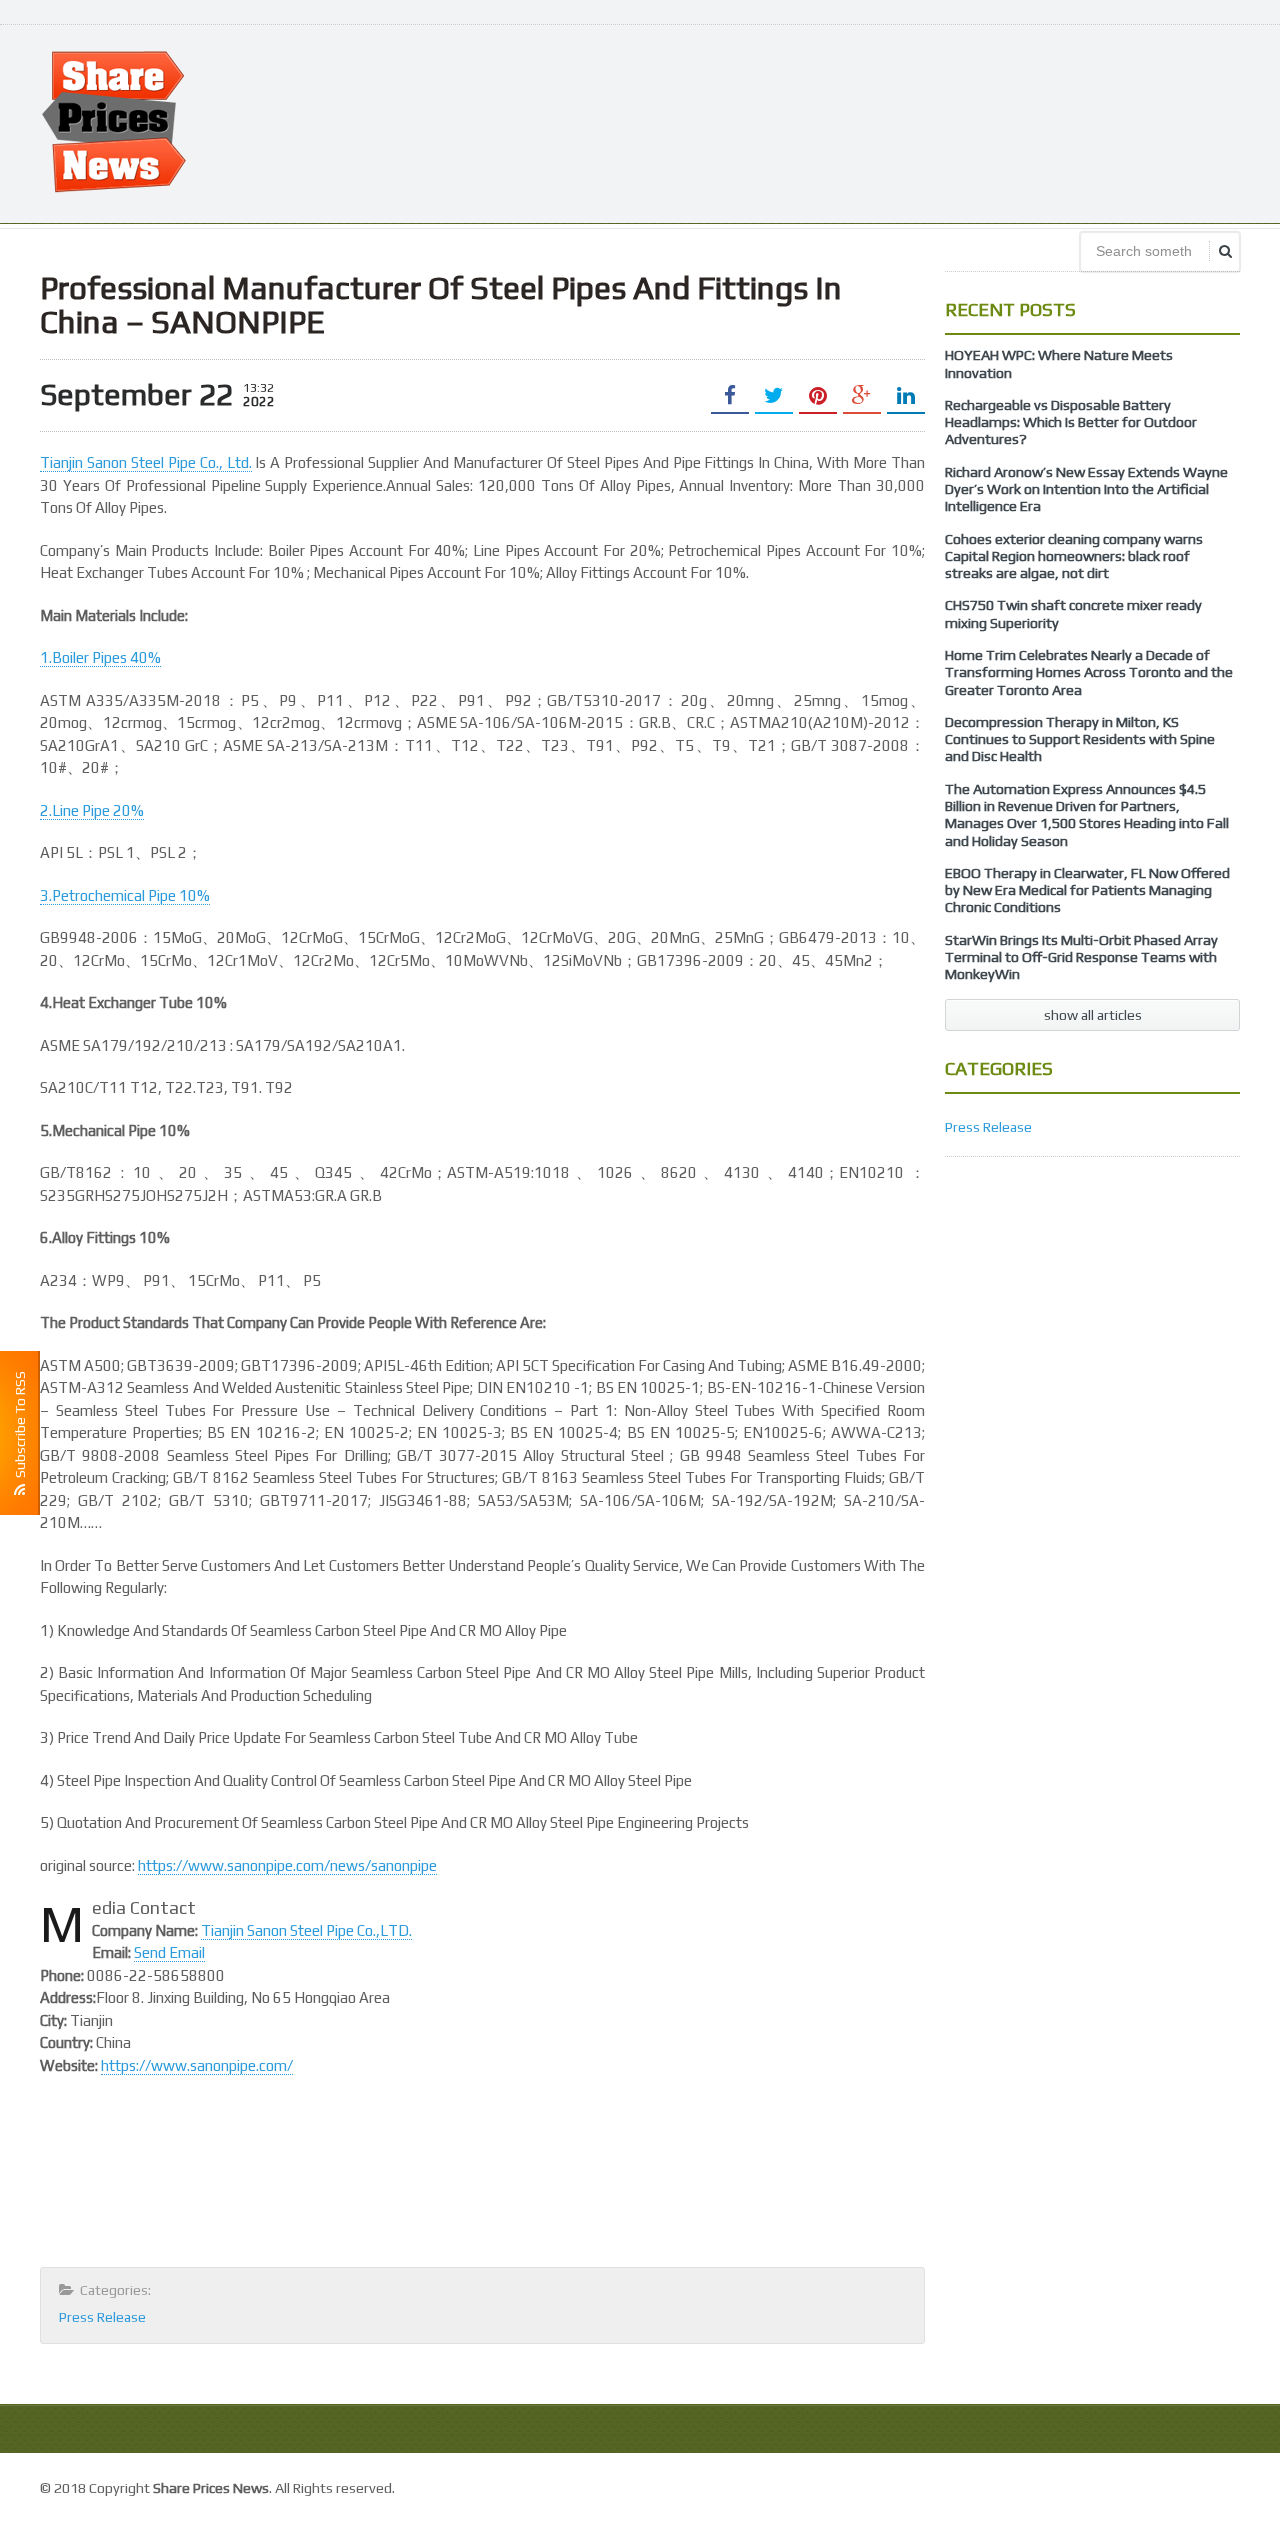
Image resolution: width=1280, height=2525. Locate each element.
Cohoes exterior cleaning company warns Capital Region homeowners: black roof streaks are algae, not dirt (1074, 556)
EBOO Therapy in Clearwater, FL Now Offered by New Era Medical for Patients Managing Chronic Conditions (1087, 890)
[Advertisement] (876, 122)
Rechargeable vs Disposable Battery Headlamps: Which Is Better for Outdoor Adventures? (1071, 422)
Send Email (169, 1952)
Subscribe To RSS (20, 1427)
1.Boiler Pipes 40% (100, 657)
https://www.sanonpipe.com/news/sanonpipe (287, 1865)
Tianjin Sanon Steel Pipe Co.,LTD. (306, 1930)
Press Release (102, 2317)
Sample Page (1194, 2485)
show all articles (1093, 1015)
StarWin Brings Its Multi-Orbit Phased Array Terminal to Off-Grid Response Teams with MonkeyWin (1081, 957)
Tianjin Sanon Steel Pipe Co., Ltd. (146, 462)
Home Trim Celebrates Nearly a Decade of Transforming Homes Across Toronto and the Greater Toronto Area (1089, 672)
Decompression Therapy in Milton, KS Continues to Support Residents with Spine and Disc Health (1080, 739)
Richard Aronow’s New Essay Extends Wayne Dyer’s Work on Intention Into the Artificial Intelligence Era (1086, 489)
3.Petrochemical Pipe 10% (125, 895)
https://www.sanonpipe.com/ (197, 2065)
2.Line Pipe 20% (92, 810)
